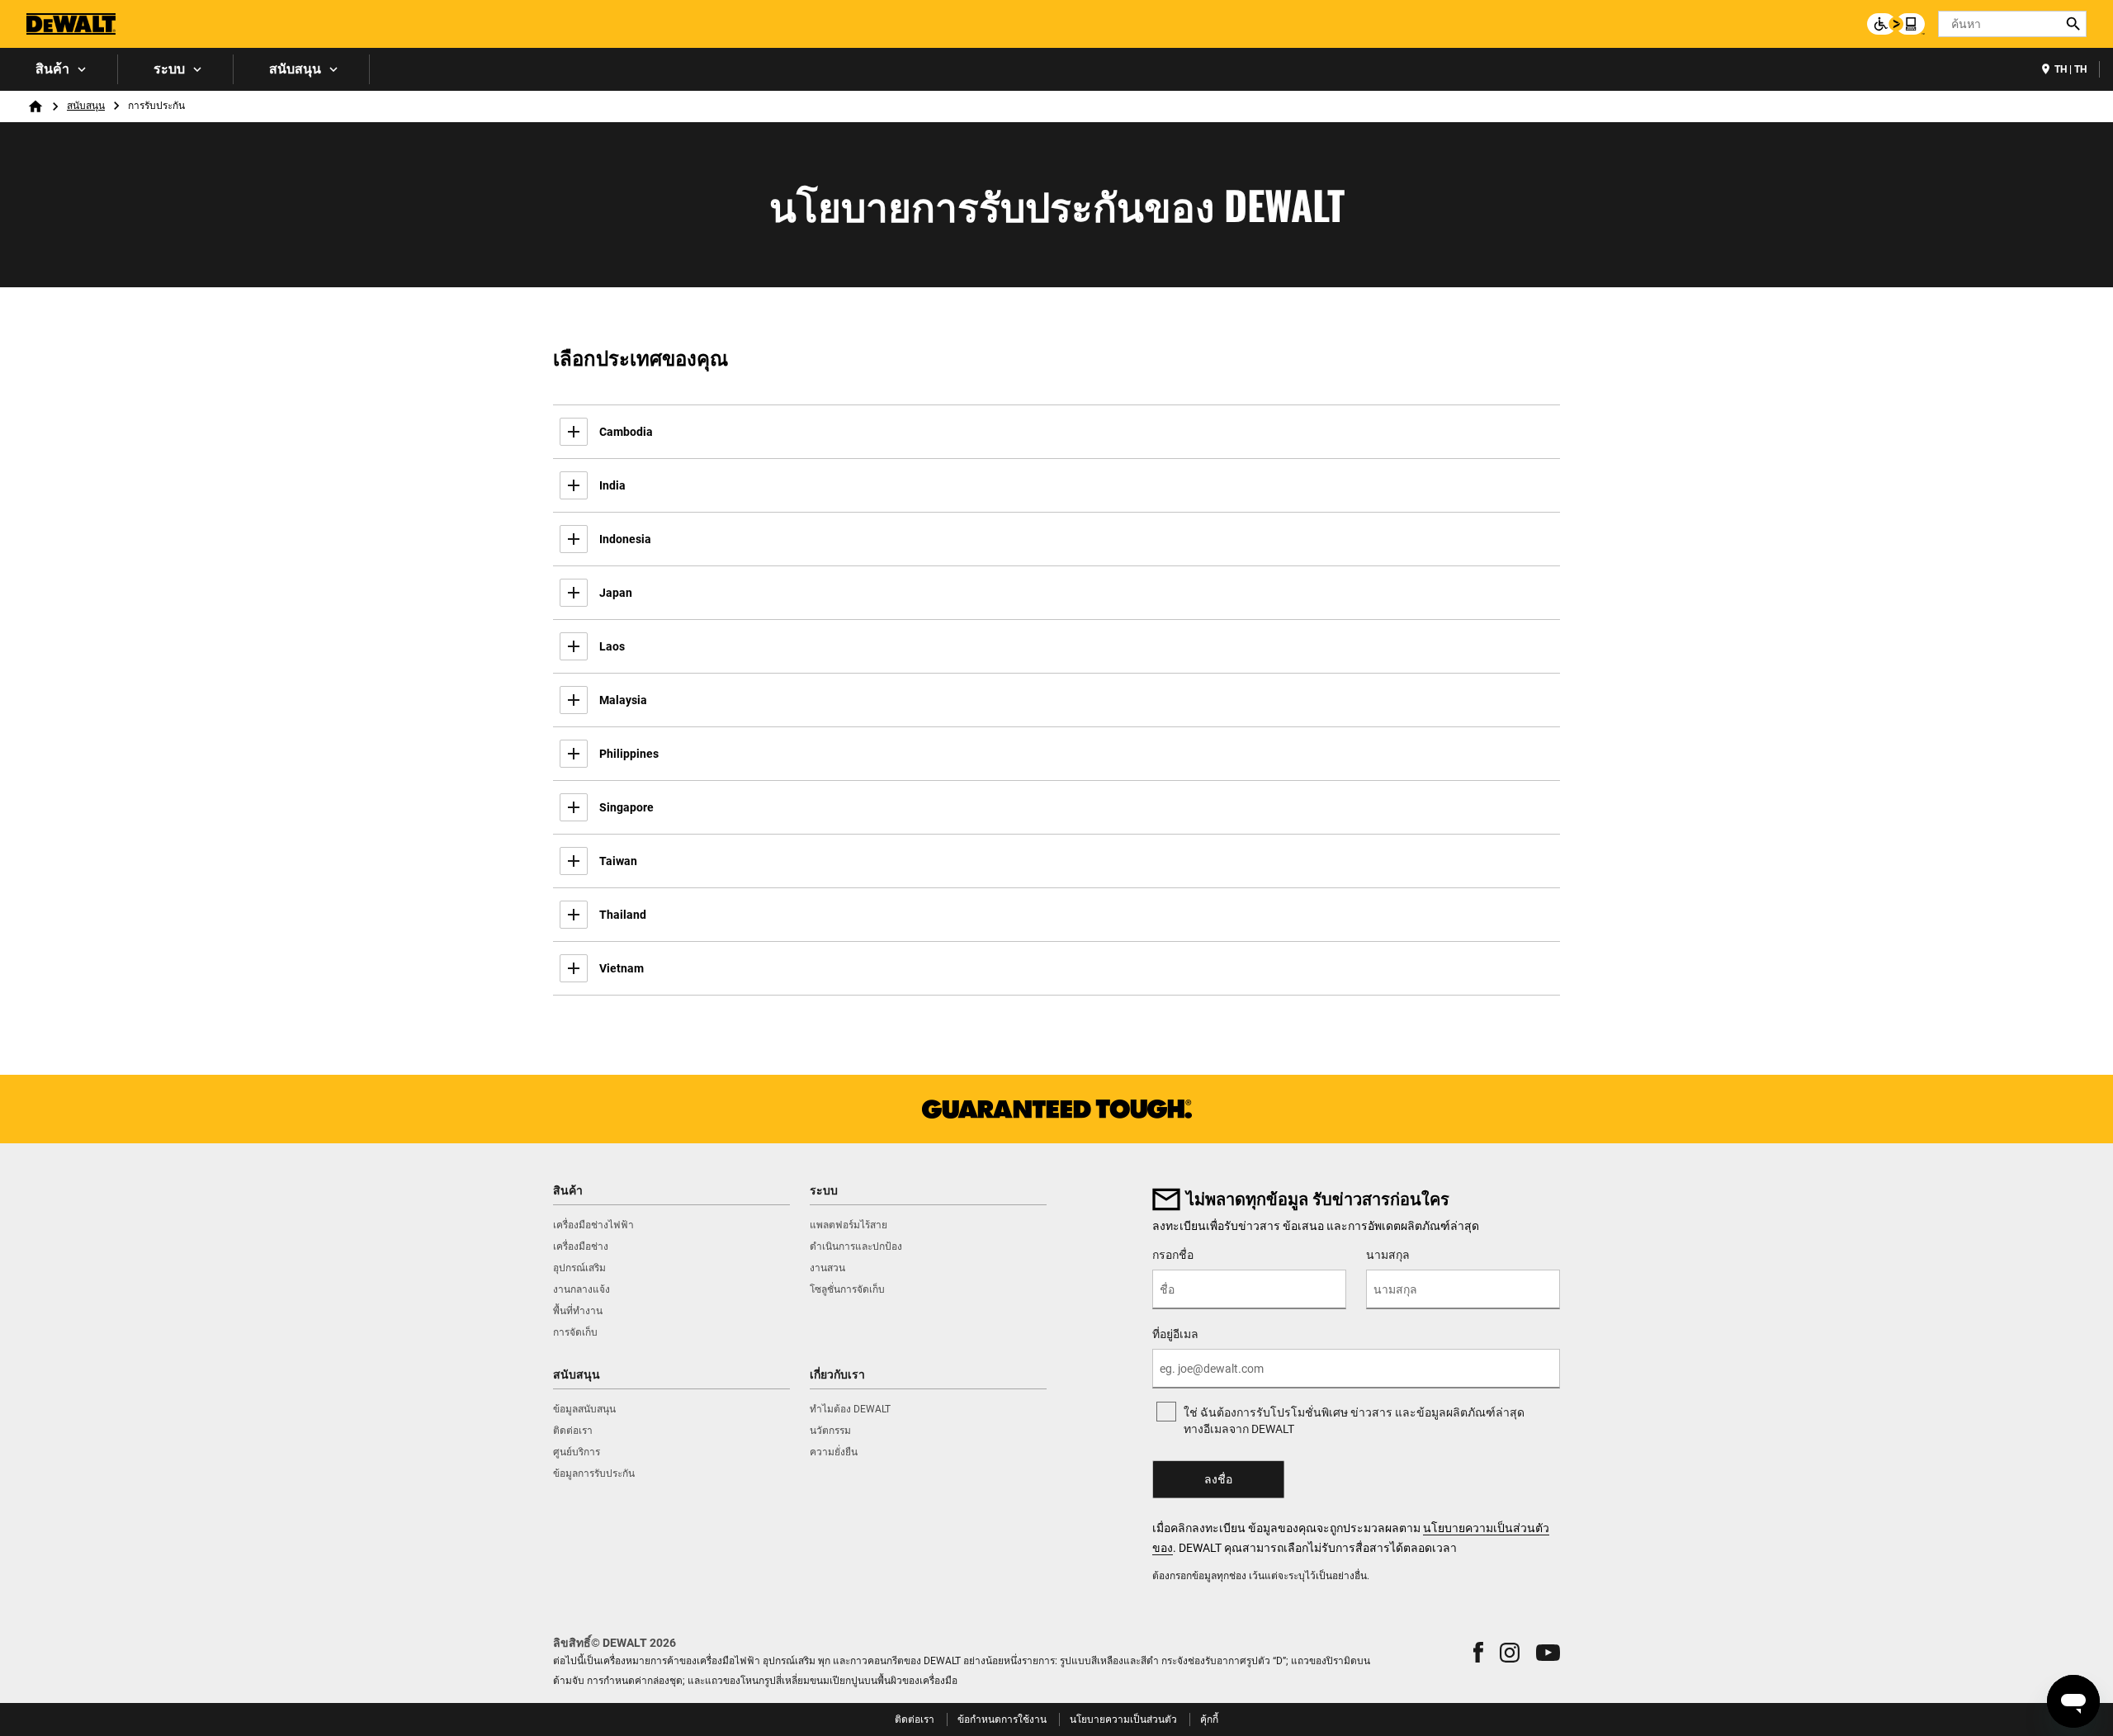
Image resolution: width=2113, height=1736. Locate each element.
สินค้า (52, 69)
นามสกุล (1388, 1255)
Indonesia (625, 539)
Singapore (626, 807)
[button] (1478, 1652)
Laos (612, 646)
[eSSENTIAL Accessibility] (1896, 24)
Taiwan (618, 861)
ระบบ (169, 69)
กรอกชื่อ (1173, 1255)
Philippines (629, 754)
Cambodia (626, 432)
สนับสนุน (295, 69)
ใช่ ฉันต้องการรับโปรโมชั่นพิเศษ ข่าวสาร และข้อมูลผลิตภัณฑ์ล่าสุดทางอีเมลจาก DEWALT (1354, 1421)
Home (35, 106)
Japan (616, 593)
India (612, 485)
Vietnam (622, 968)
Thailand (623, 915)
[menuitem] (59, 69)
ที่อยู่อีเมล (1175, 1334)
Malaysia (623, 700)
